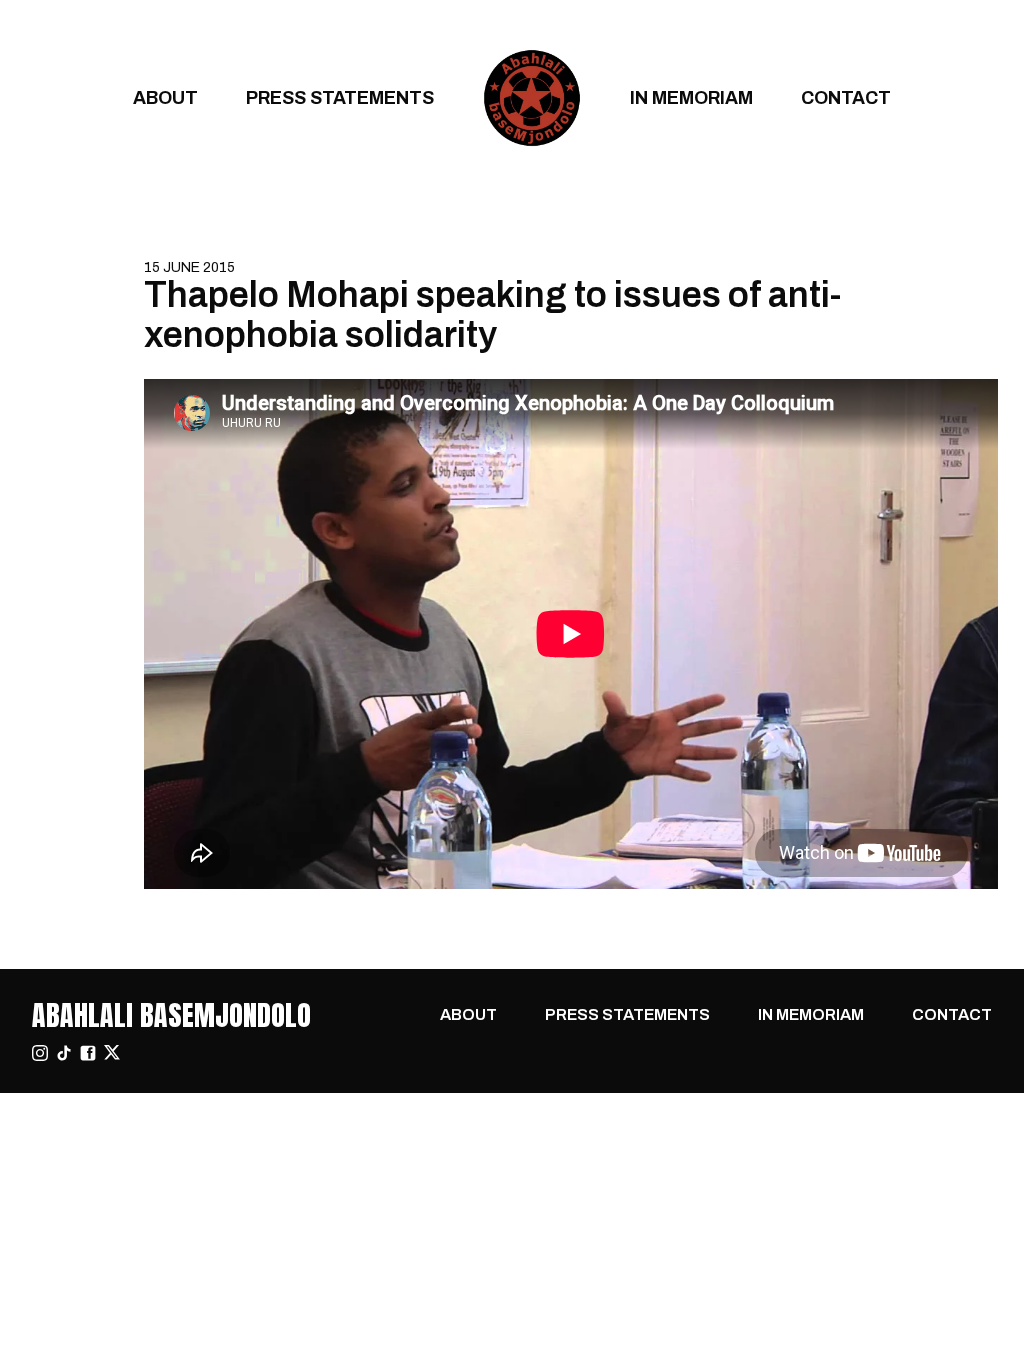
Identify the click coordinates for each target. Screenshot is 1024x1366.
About (165, 97)
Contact (846, 97)
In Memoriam (691, 97)
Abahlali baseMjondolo (171, 1015)
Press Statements (340, 97)
